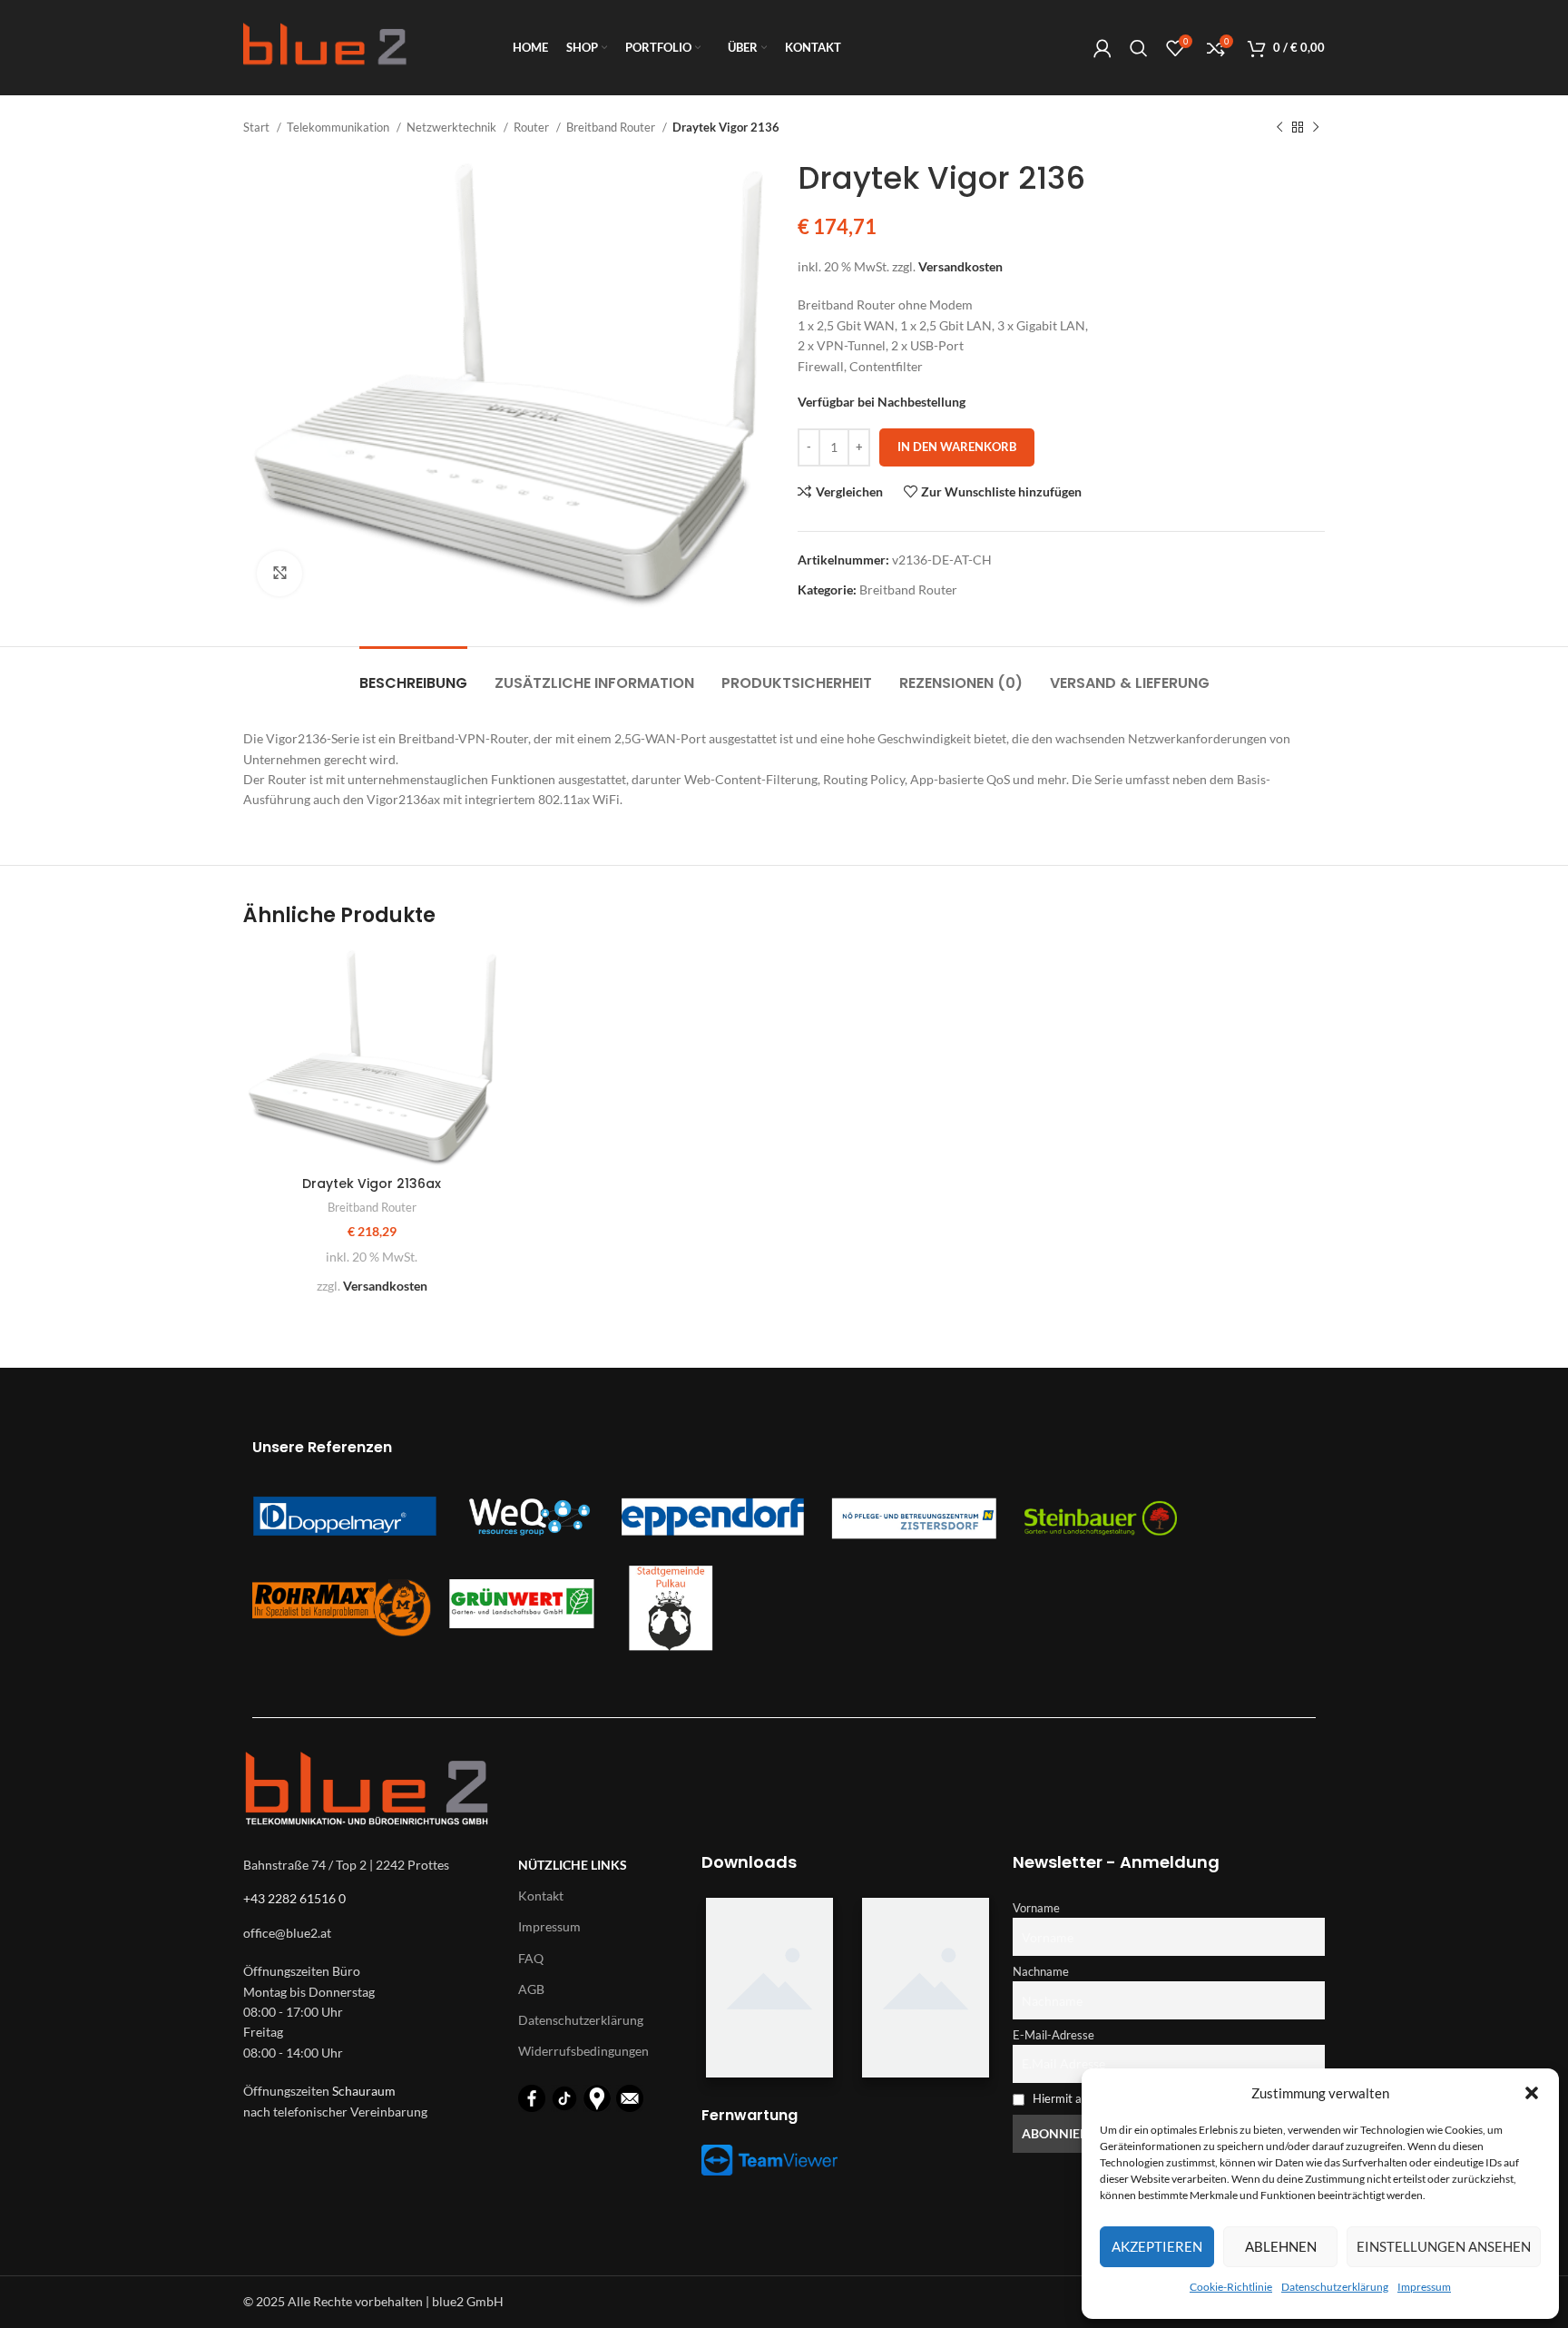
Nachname (1041, 1972)
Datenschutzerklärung (1335, 2287)
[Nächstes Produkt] (1316, 128)
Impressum (1424, 2287)
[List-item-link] (372, 1933)
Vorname (1036, 1908)
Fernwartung (750, 2115)
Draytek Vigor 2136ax (372, 1184)
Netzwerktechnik (453, 127)
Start (258, 127)
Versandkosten (960, 266)
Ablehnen (1281, 2246)
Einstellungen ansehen (1444, 2246)
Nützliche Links (573, 1865)
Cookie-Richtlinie (1231, 2287)
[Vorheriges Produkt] (1279, 128)
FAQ (531, 1958)
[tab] (413, 674)
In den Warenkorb (957, 447)
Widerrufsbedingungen (583, 2051)
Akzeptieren (1157, 2246)
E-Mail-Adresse (1053, 2035)
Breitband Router (612, 127)
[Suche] (1139, 48)
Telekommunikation (339, 127)
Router (533, 127)
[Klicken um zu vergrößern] (279, 574)
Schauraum (364, 2091)
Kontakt (541, 1896)
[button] (1532, 2093)
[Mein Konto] (1102, 48)
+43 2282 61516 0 (294, 1898)
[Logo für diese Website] (325, 46)
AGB (531, 1989)
